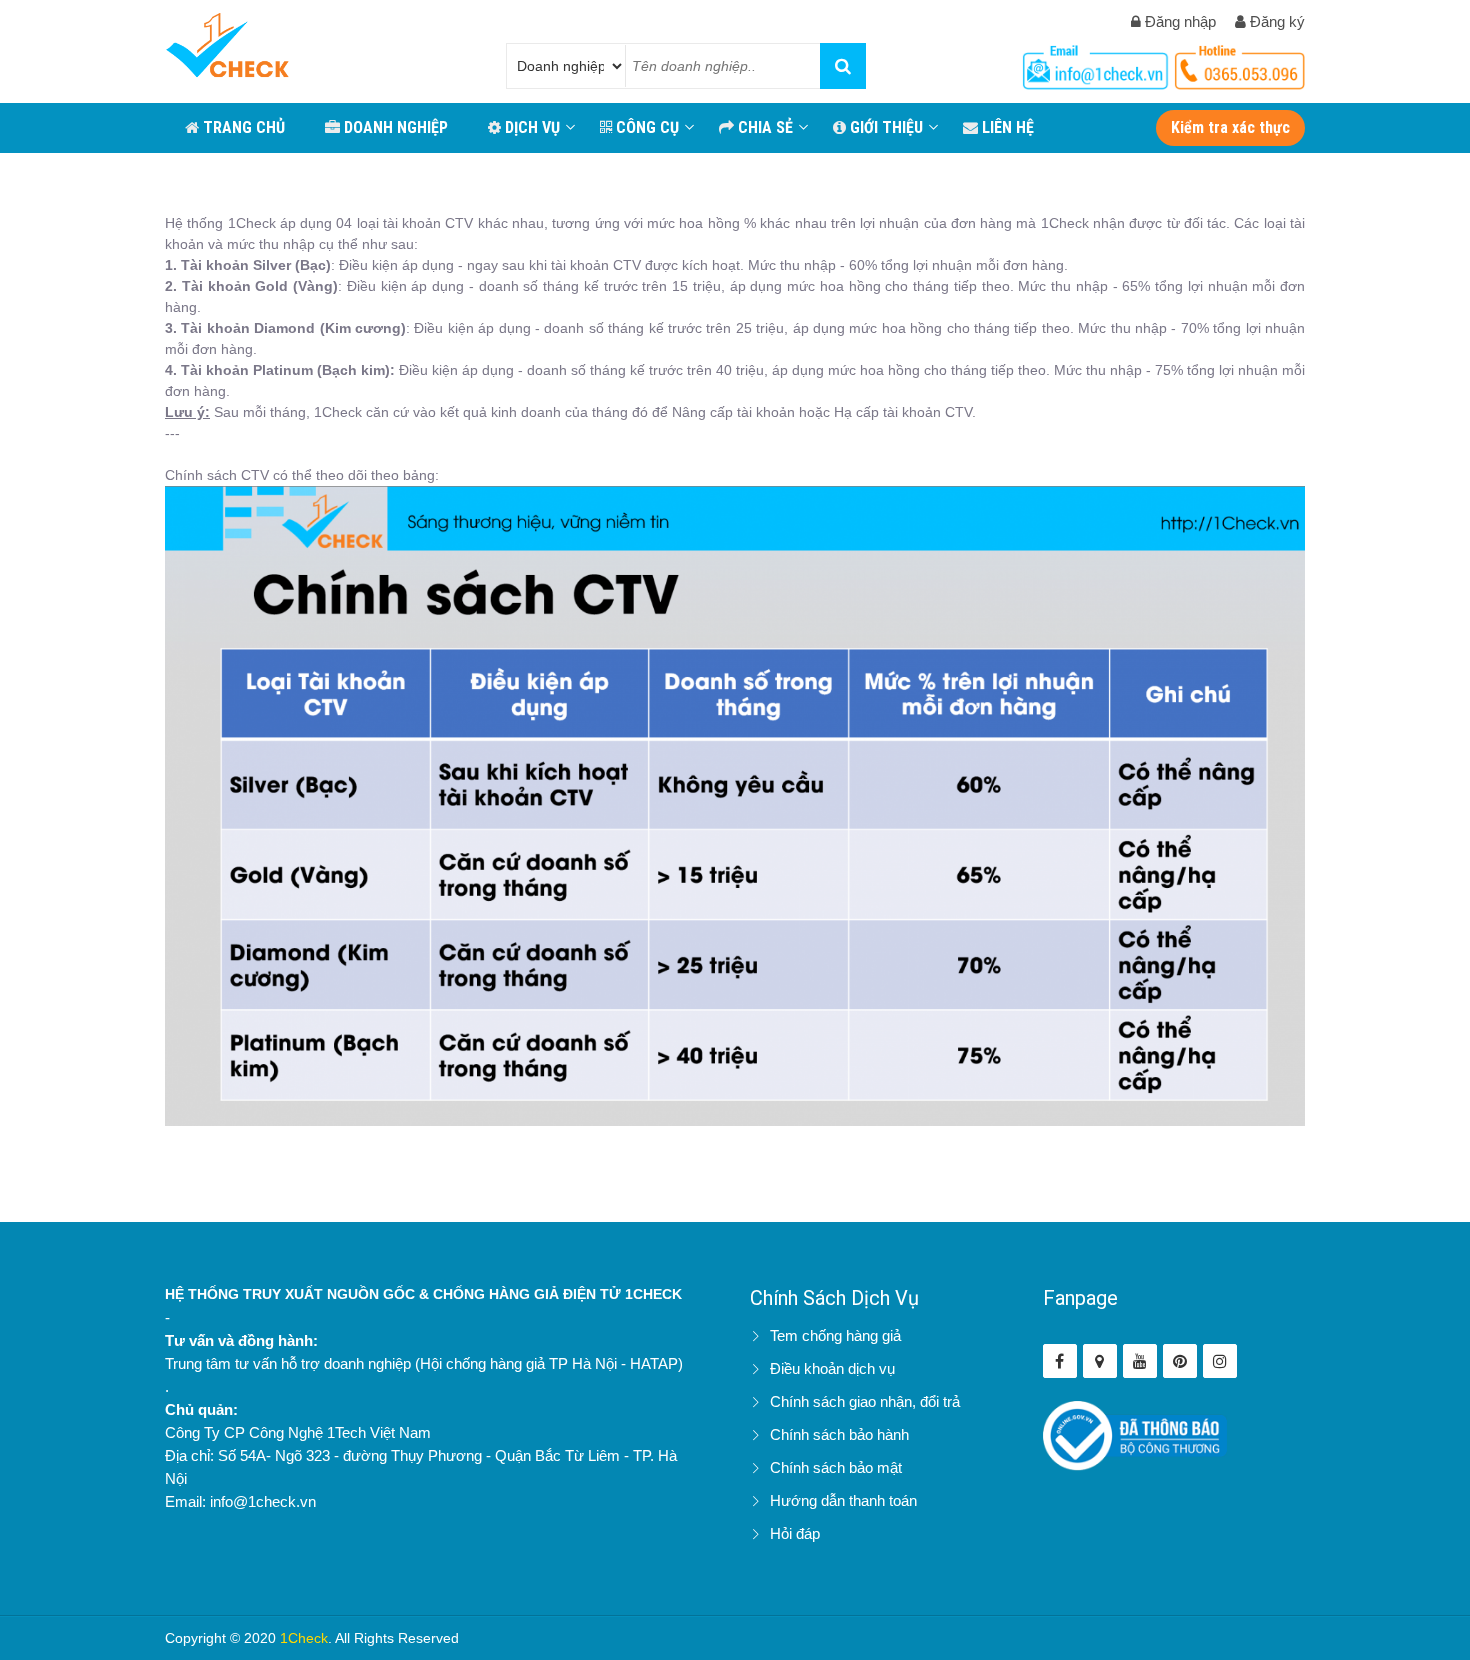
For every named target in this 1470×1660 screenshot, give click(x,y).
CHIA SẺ (763, 127)
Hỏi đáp (795, 1533)
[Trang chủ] (227, 47)
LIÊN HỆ (1006, 127)
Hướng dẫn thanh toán (843, 1500)
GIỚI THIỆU (884, 127)
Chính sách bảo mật (836, 1467)
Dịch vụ (530, 127)
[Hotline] (1098, 63)
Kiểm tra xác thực (1230, 127)
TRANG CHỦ (242, 127)
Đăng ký (1275, 21)
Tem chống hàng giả (835, 1335)
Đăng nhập (1178, 21)
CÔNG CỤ (645, 127)
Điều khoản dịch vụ (832, 1368)
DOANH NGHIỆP (394, 127)
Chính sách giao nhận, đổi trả (865, 1401)
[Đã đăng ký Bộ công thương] (1135, 1434)
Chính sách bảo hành (839, 1434)
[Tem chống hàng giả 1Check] (1100, 1361)
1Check (304, 1638)
